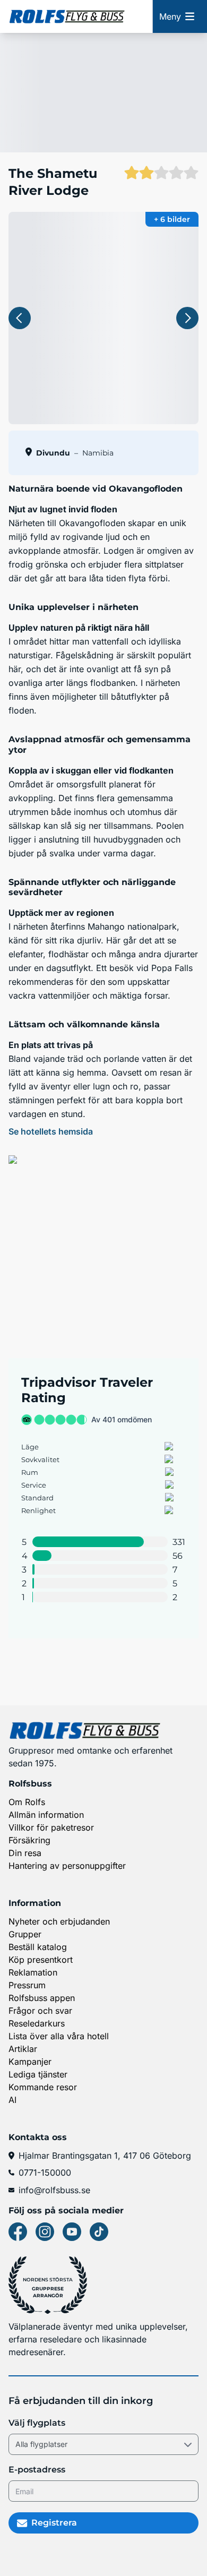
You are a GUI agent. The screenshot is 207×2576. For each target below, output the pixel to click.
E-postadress (37, 2470)
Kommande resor (43, 2087)
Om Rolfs (27, 1802)
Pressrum (27, 1985)
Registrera (54, 2523)
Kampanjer (30, 2062)
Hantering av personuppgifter (67, 1866)
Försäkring (29, 1840)
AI (12, 2100)
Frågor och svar (40, 2011)
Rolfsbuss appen (42, 1998)
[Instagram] (45, 2232)
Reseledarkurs (37, 2023)
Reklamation (33, 1972)
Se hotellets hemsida (51, 1131)
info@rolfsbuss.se (54, 2190)
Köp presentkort (41, 1960)
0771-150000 (45, 2173)
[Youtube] (72, 2232)
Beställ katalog (38, 1947)
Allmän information (46, 1815)
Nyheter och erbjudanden (59, 1921)
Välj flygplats (37, 2423)
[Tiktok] (99, 2232)
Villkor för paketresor (51, 1827)
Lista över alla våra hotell (59, 2036)
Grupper (25, 1934)
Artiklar (23, 2049)
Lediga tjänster (38, 2074)
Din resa (25, 1853)
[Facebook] (18, 2232)
